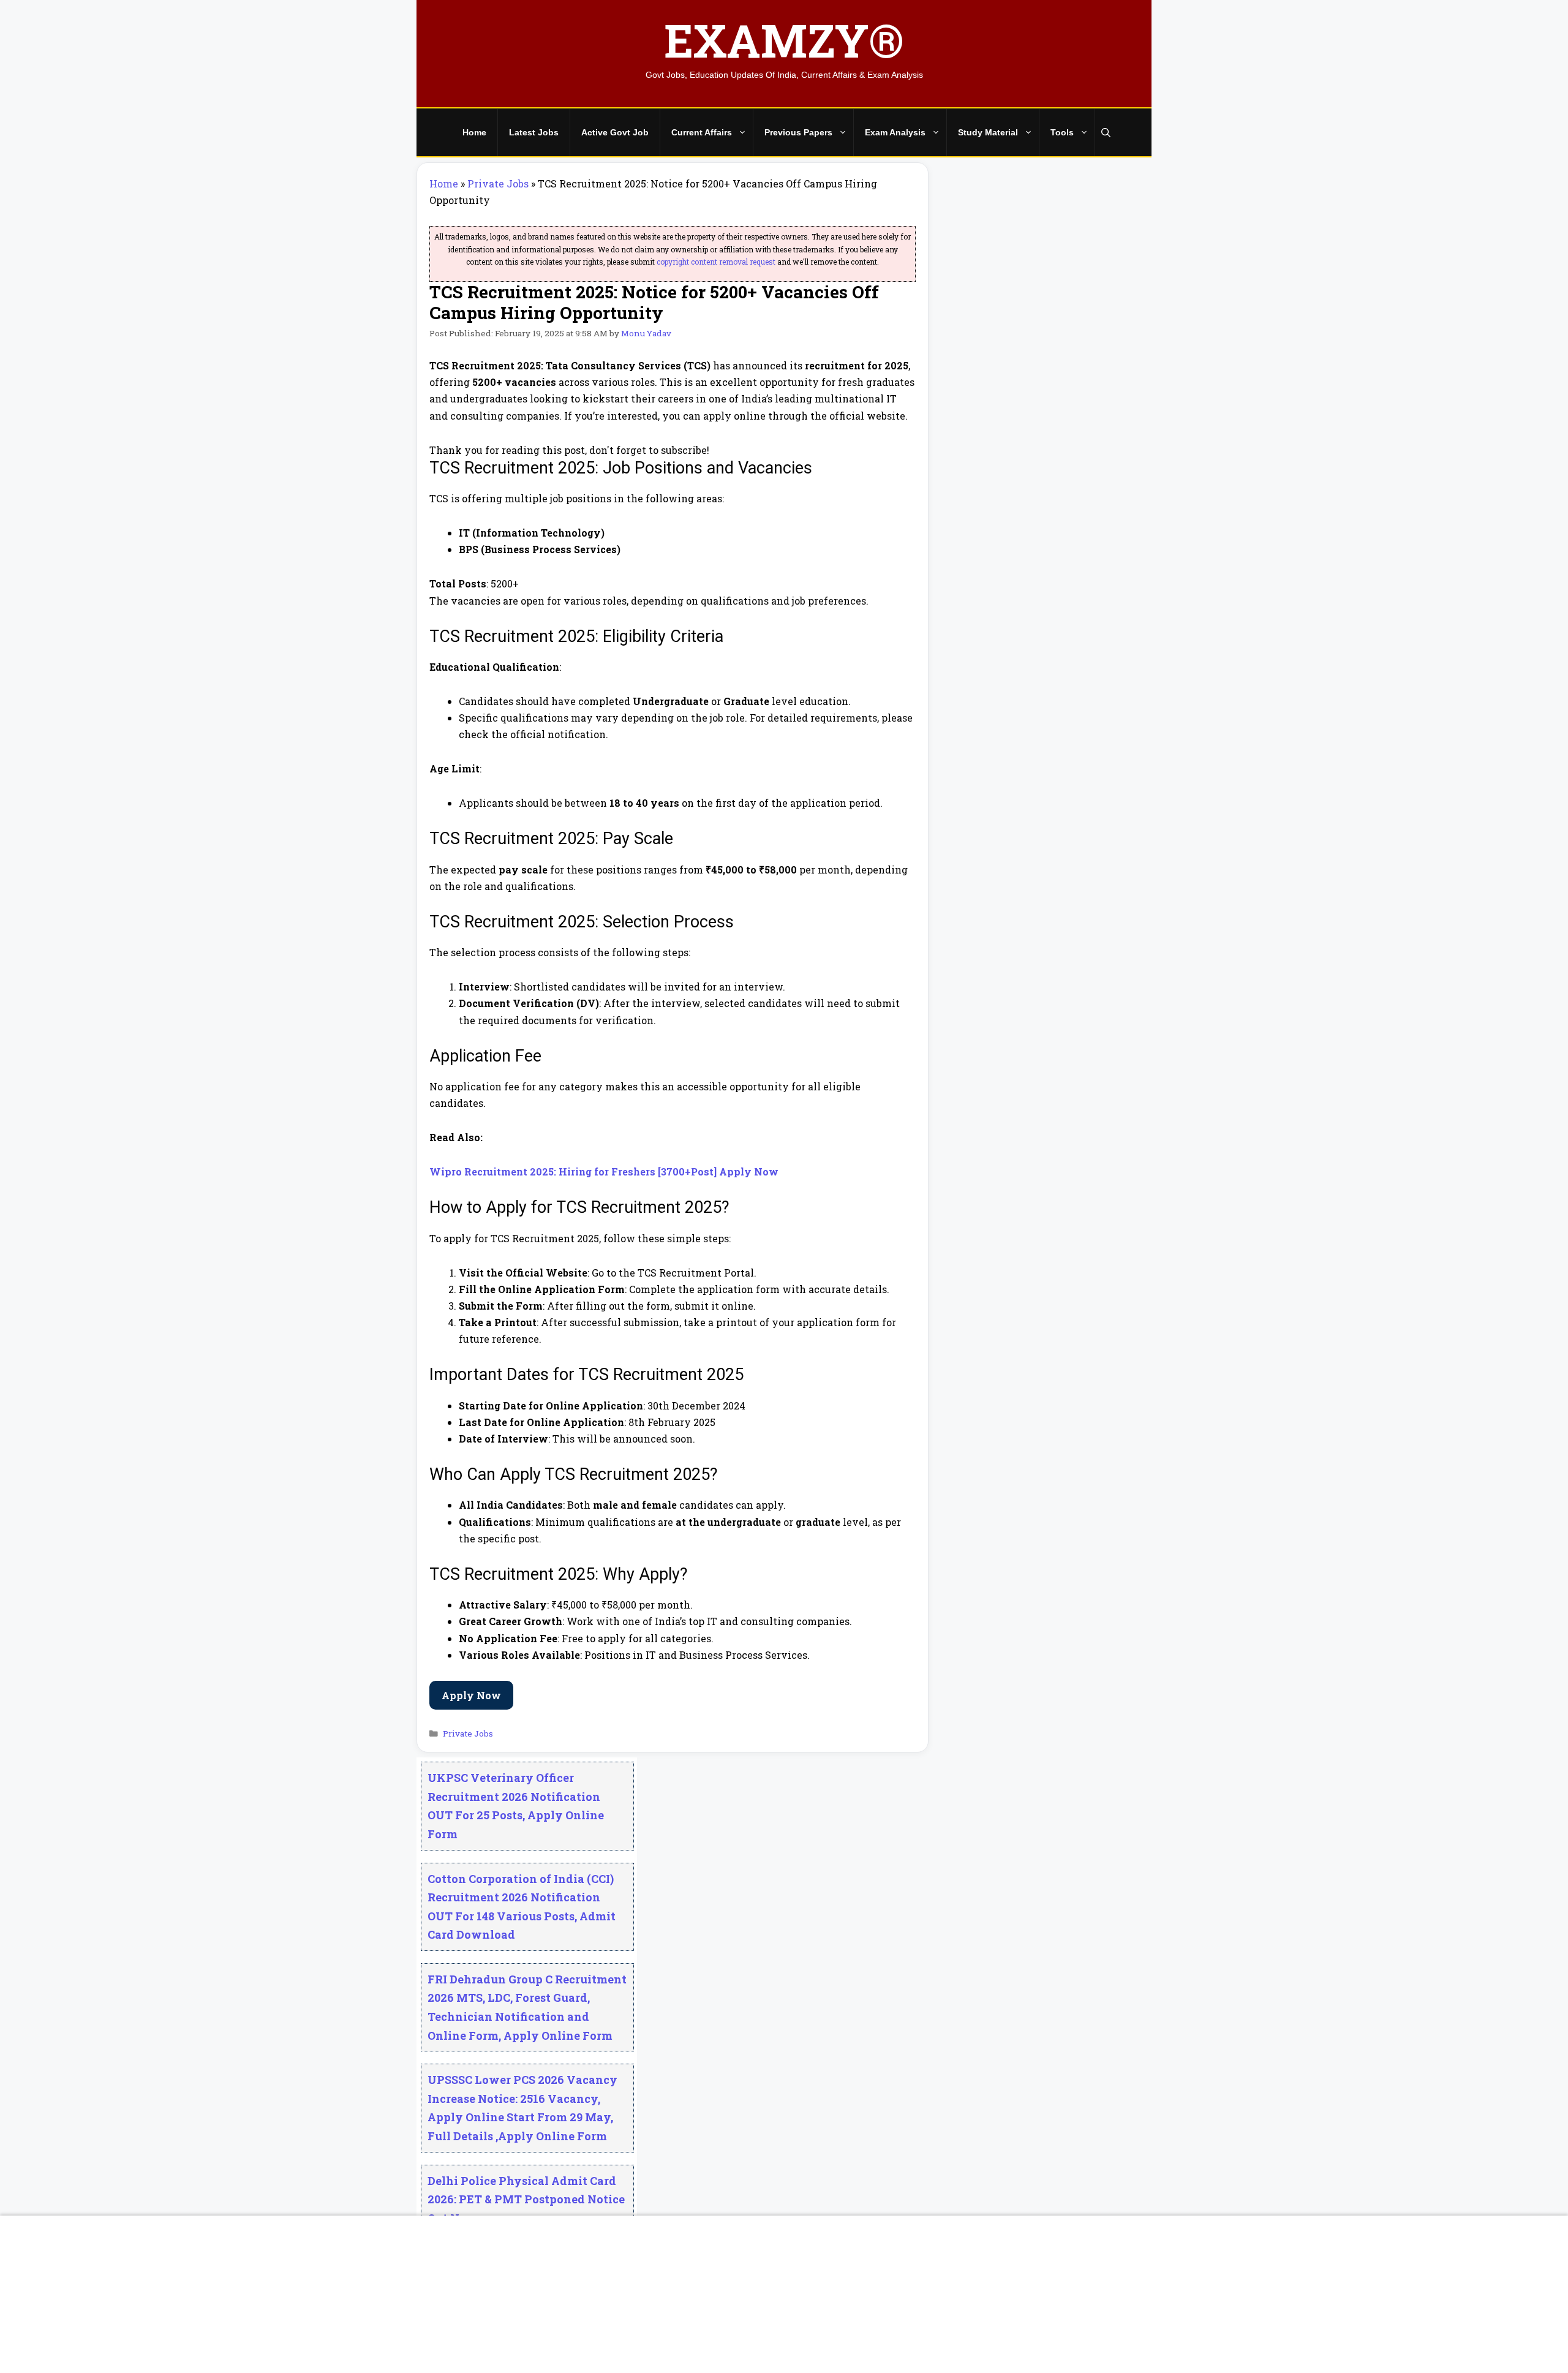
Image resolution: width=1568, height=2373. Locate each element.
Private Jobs (498, 183)
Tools (1062, 132)
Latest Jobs (534, 132)
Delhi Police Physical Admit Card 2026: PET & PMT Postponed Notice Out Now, (526, 2199)
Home (474, 132)
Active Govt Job (615, 132)
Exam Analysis (895, 132)
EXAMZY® (784, 40)
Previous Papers (798, 132)
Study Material (988, 132)
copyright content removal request (716, 262)
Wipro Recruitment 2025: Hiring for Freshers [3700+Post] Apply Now (604, 1171)
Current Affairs (702, 132)
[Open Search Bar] (1106, 133)
